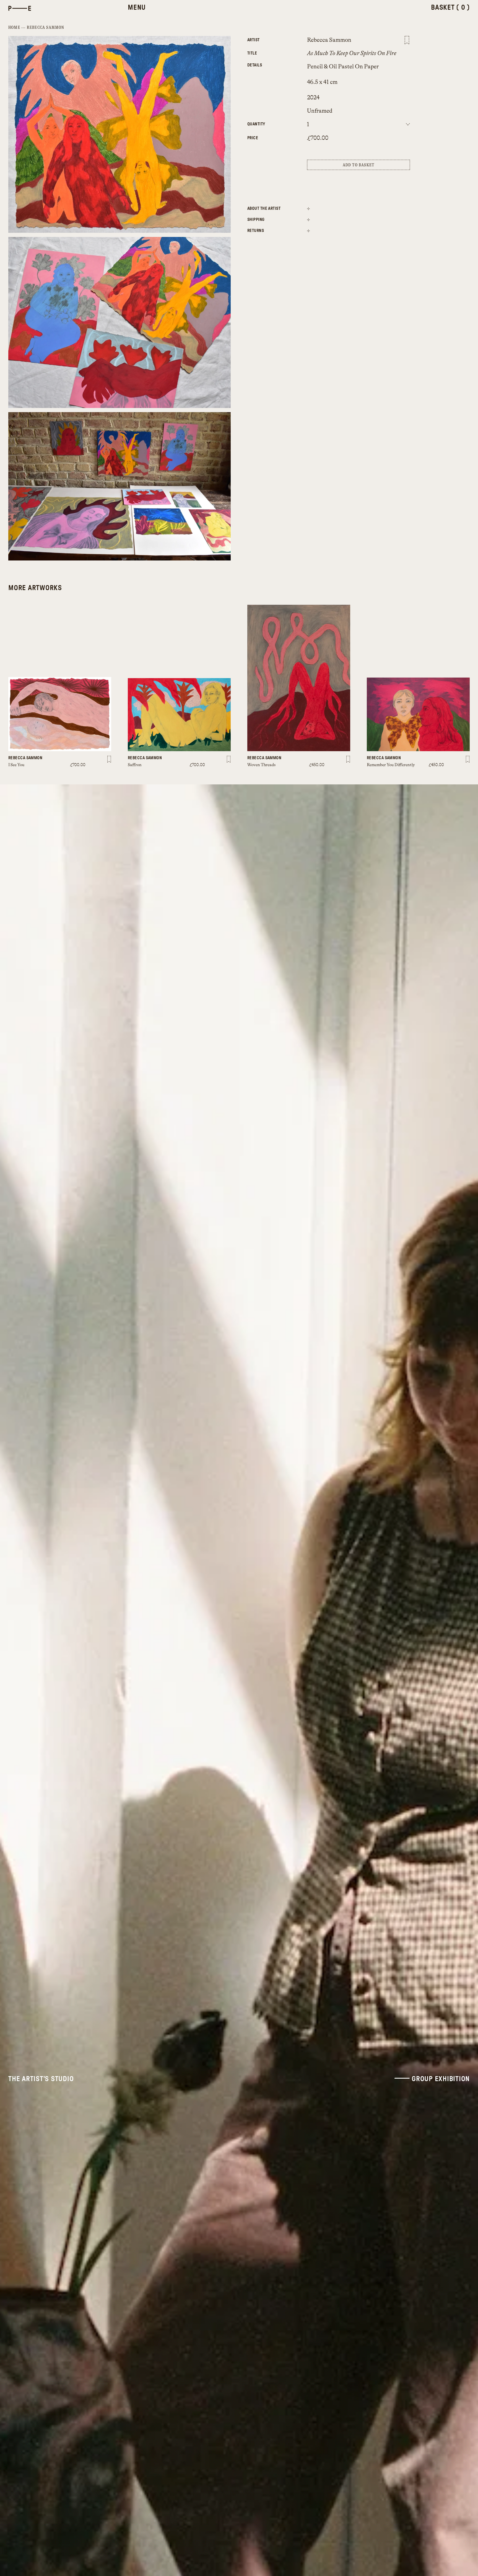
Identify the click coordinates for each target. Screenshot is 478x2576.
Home (14, 28)
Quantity (256, 124)
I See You (16, 765)
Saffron (135, 765)
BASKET (450, 8)
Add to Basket (359, 165)
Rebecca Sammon (46, 28)
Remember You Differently (391, 765)
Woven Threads (261, 765)
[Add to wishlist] (407, 40)
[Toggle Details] (308, 208)
